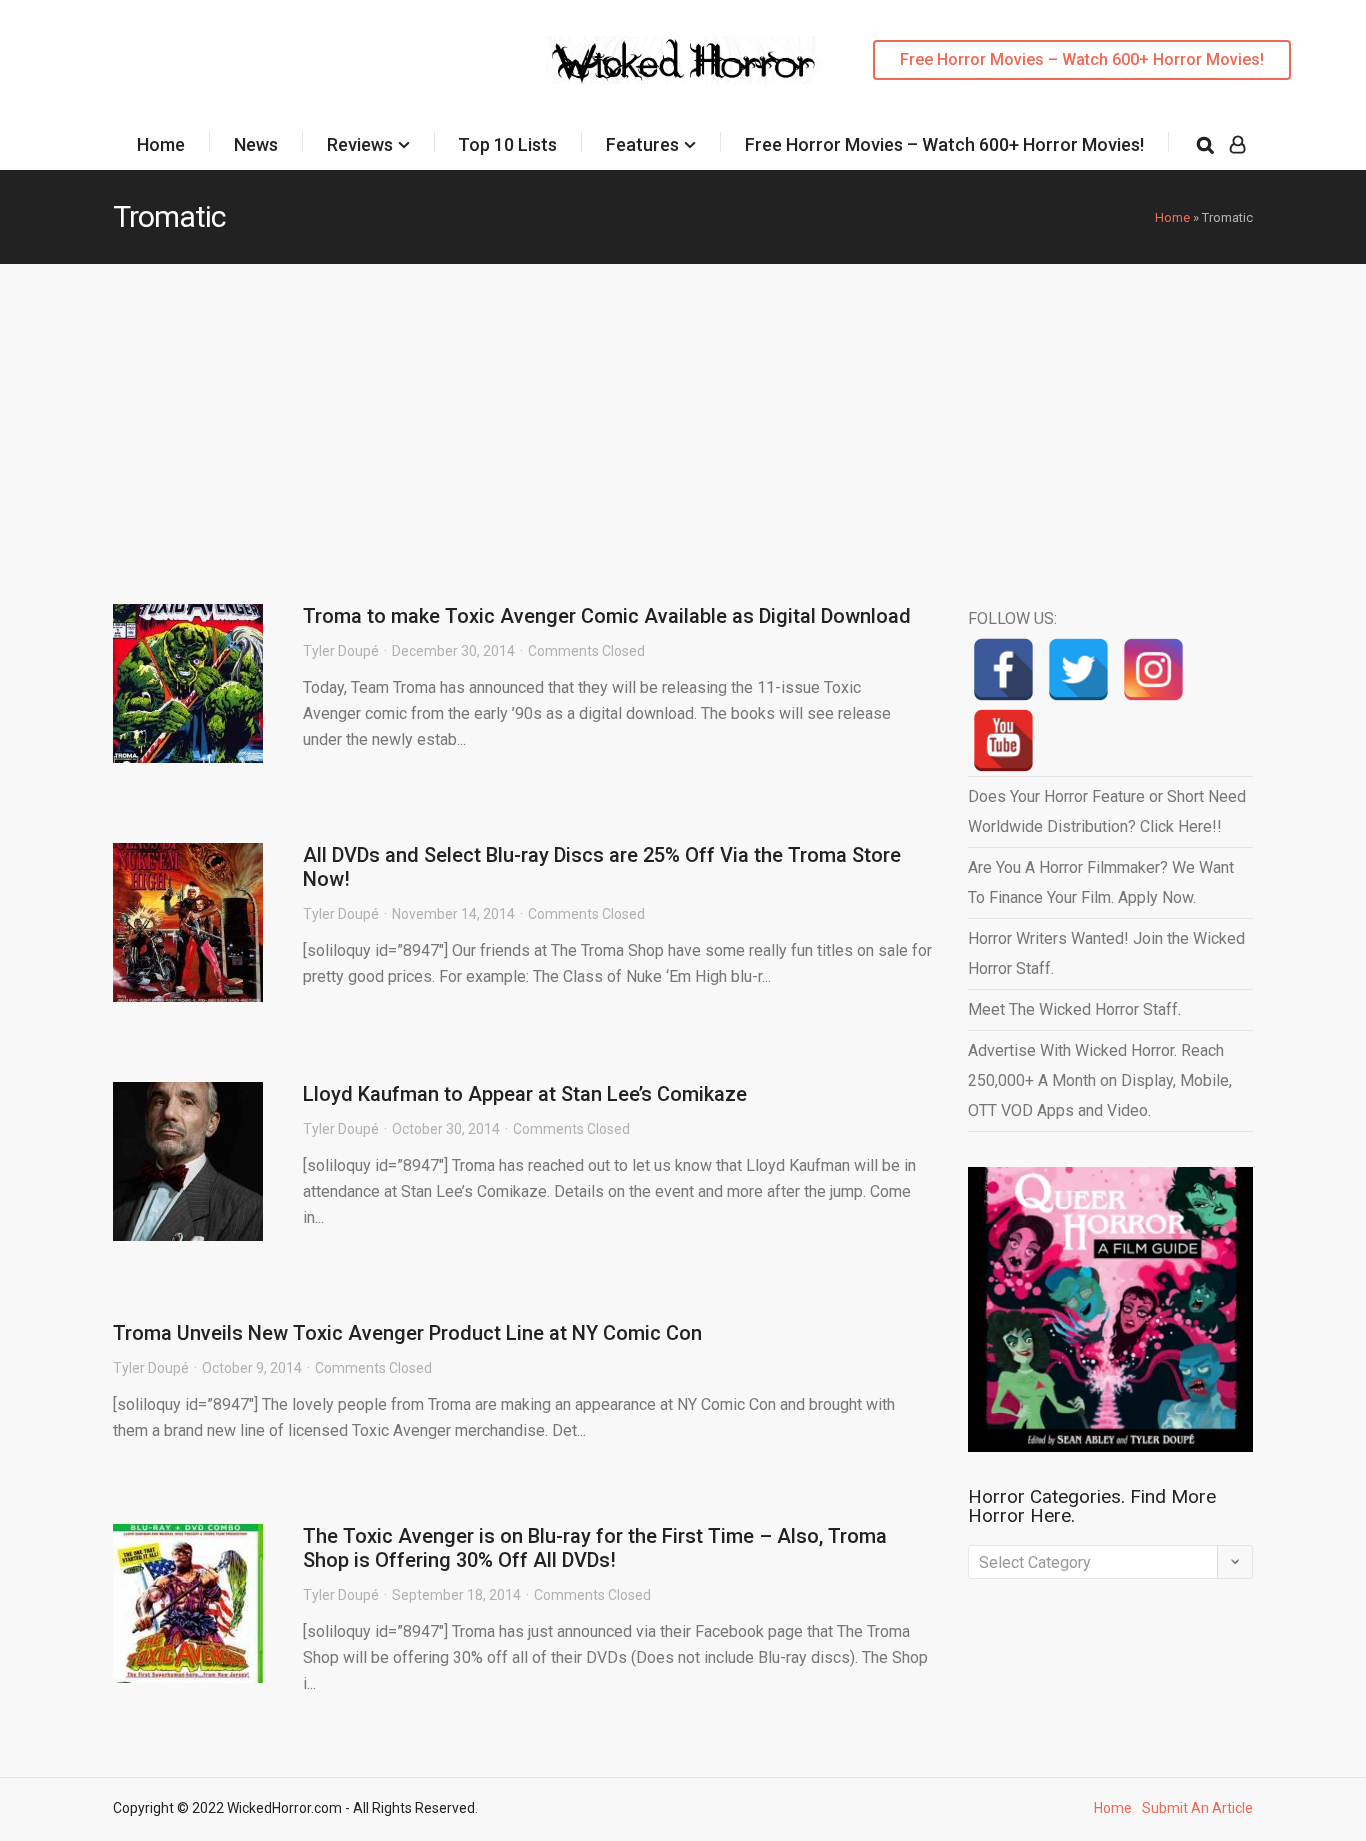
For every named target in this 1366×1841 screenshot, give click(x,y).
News (256, 144)
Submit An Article (1197, 1808)
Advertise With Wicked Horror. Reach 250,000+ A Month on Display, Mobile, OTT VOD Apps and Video (1100, 1080)
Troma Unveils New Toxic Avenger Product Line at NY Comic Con (407, 1333)
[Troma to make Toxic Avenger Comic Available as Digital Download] (188, 683)
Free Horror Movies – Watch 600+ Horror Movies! (1082, 59)
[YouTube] (1003, 740)
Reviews (360, 144)
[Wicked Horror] (683, 59)
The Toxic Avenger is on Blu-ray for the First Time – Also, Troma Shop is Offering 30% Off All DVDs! (595, 1548)
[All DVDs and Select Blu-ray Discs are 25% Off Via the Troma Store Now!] (188, 922)
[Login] (1237, 145)
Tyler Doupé (341, 651)
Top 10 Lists (507, 144)
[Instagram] (1153, 669)
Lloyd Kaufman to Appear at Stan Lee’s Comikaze (525, 1094)
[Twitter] (1078, 669)
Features (642, 144)
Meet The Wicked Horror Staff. (1074, 1009)
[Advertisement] (683, 414)
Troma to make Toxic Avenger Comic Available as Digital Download (607, 616)
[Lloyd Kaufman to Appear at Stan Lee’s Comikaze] (188, 1161)
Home (161, 144)
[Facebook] (1003, 669)
